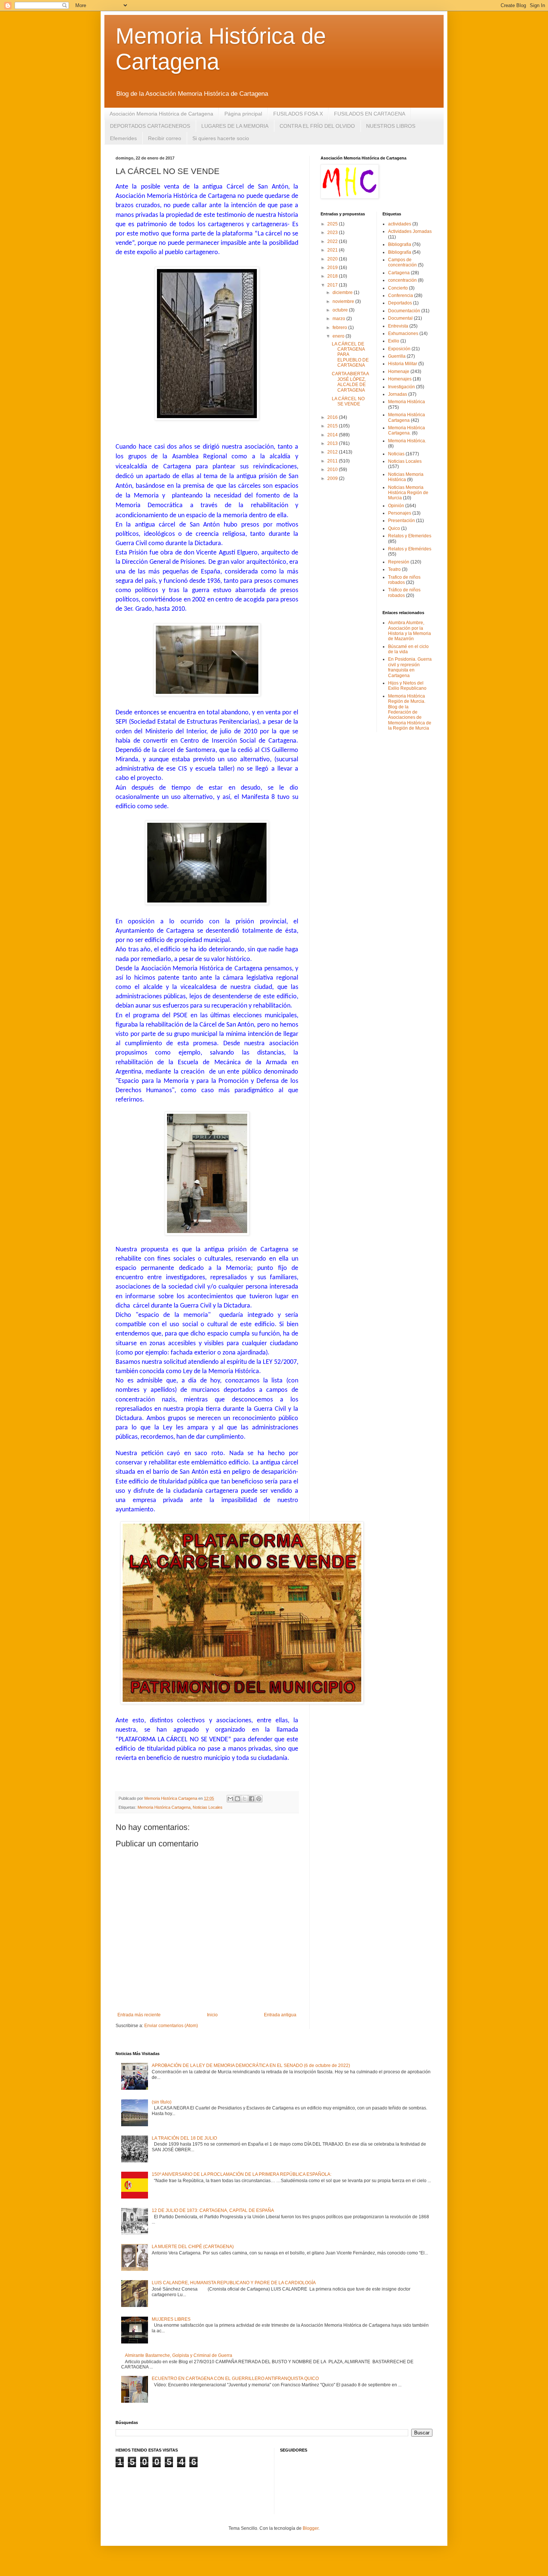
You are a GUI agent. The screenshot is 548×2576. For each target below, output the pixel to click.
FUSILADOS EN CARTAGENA (370, 114)
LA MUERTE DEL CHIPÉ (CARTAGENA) (193, 2247)
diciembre (343, 293)
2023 (333, 233)
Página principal (243, 114)
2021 (333, 250)
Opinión (396, 506)
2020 (333, 259)
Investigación (401, 387)
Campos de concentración (402, 262)
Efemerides (123, 138)
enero (339, 336)
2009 (333, 478)
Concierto (398, 288)
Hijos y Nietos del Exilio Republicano (407, 686)
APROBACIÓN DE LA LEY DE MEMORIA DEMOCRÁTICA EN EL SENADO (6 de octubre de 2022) (251, 2065)
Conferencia (401, 295)
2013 (333, 443)
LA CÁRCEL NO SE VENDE (348, 401)
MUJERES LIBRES (171, 2319)
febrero (340, 328)
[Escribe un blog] (237, 1799)
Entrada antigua (280, 2015)
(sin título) (162, 2102)
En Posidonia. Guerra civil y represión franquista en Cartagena (410, 667)
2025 (333, 224)
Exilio (394, 341)
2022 (333, 241)
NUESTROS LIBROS (391, 126)
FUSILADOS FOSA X (298, 114)
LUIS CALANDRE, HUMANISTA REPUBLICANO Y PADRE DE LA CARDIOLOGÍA (234, 2283)
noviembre (344, 301)
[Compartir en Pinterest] (259, 1799)
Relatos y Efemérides (410, 549)
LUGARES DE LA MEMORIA (235, 126)
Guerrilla (397, 356)
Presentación (401, 521)
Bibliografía (400, 252)
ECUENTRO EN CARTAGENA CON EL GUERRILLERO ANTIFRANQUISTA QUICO (235, 2379)
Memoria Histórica (407, 402)
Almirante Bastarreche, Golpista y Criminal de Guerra (179, 2355)
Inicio (212, 2015)
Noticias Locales (208, 1807)
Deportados (400, 303)
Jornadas (398, 394)
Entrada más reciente (139, 2015)
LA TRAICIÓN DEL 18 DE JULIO (184, 2138)
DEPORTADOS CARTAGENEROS (150, 126)
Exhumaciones (403, 334)
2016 (333, 417)
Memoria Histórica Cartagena (164, 1807)
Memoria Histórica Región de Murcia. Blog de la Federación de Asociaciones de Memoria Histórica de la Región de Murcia (410, 712)
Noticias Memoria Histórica (406, 477)
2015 (333, 426)
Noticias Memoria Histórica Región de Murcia (408, 493)
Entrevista (398, 326)
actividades (400, 224)
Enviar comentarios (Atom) (171, 2026)
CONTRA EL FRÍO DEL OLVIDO (317, 126)
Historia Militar (403, 364)
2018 (333, 276)
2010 (333, 470)
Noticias (396, 454)
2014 (333, 435)
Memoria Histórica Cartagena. (407, 430)
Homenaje (399, 372)
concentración (402, 280)
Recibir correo (165, 138)
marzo (339, 319)
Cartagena (399, 273)
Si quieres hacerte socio (221, 138)
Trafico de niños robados (404, 580)
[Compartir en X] (245, 1799)
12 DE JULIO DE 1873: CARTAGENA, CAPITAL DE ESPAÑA (213, 2210)
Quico (394, 528)
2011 (333, 461)
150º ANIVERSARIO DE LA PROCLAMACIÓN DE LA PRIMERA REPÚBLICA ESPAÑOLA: (242, 2174)
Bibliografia (400, 244)
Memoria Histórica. (407, 441)
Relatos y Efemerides (410, 536)
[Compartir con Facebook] (252, 1799)
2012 (333, 452)
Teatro (394, 569)
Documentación (404, 311)
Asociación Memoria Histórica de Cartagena (161, 114)
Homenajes (400, 379)
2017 (333, 285)
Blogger (311, 2528)
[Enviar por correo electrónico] (230, 1799)
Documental (400, 318)
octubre (341, 310)
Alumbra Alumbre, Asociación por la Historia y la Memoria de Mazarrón (410, 631)
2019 (333, 268)
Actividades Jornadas (410, 231)
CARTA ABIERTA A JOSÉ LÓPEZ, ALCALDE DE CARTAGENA (350, 382)
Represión (399, 562)
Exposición (399, 349)
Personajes (400, 513)
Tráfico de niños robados (404, 592)
